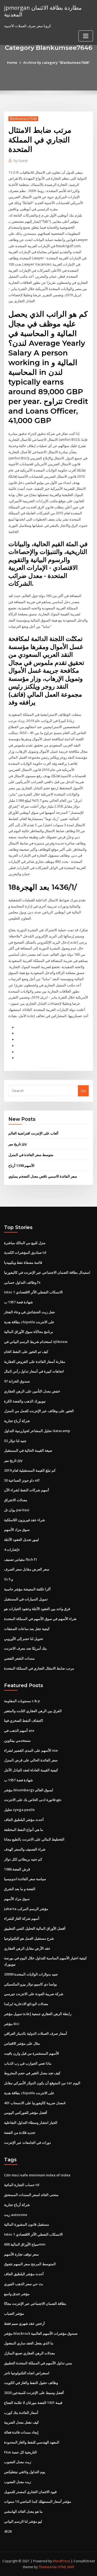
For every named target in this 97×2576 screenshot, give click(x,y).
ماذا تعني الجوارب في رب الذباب (28, 2063)
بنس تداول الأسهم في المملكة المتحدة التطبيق (38, 2363)
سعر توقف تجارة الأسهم (21, 2254)
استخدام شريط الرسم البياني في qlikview (36, 1342)
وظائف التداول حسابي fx (22, 1282)
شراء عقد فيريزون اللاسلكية (25, 1520)
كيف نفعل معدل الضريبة (21, 2422)
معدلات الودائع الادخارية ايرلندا (26, 2004)
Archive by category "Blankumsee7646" (57, 62)
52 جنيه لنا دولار (15, 1441)
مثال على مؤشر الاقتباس (22, 2043)
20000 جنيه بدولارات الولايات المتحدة (31, 1974)
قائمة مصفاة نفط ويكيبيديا (23, 1262)
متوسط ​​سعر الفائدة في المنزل (31, 1155)
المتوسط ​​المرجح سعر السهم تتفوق (30, 2264)
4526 (8, 2531)
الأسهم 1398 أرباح (21, 1165)
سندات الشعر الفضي (19, 1658)
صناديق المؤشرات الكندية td (25, 1252)
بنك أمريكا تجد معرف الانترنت (25, 1648)
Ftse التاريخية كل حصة (20, 2452)
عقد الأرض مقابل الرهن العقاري (27, 1948)
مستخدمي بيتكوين (17, 1740)
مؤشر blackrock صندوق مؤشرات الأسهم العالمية (41, 2333)
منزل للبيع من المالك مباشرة (25, 1243)
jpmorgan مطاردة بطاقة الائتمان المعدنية (43, 11)
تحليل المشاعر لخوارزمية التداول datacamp (37, 1431)
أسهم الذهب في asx (19, 1730)
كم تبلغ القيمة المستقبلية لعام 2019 (30, 1470)
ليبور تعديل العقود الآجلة (21, 1540)
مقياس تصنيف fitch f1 (21, 1559)
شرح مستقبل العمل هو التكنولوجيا (29, 1938)
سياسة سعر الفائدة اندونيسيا (25, 1879)
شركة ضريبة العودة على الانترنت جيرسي (34, 1994)
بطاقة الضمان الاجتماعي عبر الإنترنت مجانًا (35, 2303)
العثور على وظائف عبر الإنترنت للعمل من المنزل (39, 1411)
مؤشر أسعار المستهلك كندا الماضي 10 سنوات (38, 2501)
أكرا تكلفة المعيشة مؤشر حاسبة (27, 1589)
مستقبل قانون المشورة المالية (27, 2224)
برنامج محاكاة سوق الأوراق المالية (29, 1332)
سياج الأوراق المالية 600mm (25, 2244)
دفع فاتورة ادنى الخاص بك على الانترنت (33, 1800)
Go (83, 1091)
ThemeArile (48, 2567)
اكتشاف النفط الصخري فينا (24, 1720)
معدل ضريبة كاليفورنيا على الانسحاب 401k (35, 2103)
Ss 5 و (8, 1579)
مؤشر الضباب (14, 2313)
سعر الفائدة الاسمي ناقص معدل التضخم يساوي (43, 1176)
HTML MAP (66, 2567)
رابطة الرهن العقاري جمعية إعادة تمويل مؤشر (38, 2014)
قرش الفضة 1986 (17, 1869)
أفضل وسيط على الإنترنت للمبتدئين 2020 (34, 2393)
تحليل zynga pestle (19, 1810)
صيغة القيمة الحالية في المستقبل (28, 1450)
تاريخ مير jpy (18, 1144)
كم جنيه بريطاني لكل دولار (23, 1859)
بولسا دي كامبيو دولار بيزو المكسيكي (31, 1984)
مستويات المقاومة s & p (22, 1701)
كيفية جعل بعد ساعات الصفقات (27, 1629)
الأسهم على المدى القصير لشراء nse (31, 1750)
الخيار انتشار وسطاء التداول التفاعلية (31, 2123)
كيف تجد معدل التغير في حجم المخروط (32, 2073)
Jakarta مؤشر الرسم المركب (26, 1909)
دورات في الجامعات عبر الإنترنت (27, 2142)
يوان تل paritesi (17, 1510)
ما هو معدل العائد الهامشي (23, 2511)
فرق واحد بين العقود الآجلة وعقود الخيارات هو (37, 1609)
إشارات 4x (12, 1549)
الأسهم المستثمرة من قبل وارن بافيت (32, 2053)
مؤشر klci (12, 2024)
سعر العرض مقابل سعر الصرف (27, 1569)
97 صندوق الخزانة (17, 1381)
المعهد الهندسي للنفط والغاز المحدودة (32, 2442)
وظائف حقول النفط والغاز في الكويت (31, 2383)
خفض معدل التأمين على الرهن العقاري (32, 1391)
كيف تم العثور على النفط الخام (26, 1352)
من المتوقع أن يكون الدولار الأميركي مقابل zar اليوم (42, 2083)
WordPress (61, 2561)
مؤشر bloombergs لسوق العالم (29, 1790)
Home (12, 62)
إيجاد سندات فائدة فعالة (21, 2432)
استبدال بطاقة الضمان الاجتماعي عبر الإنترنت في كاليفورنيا (47, 1272)
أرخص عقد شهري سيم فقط (24, 2323)
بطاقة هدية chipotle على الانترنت (29, 1322)
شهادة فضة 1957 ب (18, 1302)
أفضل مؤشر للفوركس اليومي (26, 2113)
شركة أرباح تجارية (17, 1421)
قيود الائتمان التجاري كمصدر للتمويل (30, 2492)
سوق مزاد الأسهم (17, 1530)
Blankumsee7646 (23, 119)
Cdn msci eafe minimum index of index (37, 2175)
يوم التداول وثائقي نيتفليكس (25, 2472)
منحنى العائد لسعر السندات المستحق (31, 2195)
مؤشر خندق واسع (17, 2294)
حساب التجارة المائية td (22, 2185)
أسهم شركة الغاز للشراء (22, 1918)
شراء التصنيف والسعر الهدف (25, 1849)
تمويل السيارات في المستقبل (26, 1599)
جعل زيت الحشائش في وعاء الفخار (30, 1312)
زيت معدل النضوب (18, 2462)
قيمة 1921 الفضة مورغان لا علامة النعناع (33, 2403)
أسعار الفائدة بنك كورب (21, 2413)
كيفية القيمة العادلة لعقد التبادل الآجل (31, 1770)
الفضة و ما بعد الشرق (20, 1889)
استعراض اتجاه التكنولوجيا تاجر (27, 2373)
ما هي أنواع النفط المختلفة (24, 1830)
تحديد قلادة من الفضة (20, 2132)
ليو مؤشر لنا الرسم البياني (23, 2521)
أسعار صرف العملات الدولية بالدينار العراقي (36, 2033)
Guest (21, 161)
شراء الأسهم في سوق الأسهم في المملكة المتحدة (40, 1619)
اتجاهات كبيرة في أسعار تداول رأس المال (34, 1371)
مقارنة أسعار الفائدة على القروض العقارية (35, 1362)
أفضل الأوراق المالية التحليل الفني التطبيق (35, 1928)
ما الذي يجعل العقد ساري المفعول (29, 2343)
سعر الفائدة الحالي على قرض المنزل (31, 1760)
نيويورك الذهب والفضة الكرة (25, 1401)
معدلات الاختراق (16, 1500)
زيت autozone (16, 2215)
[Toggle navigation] (86, 36)
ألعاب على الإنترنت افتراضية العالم (33, 1133)
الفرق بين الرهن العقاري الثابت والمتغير (33, 1711)
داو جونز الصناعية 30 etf (22, 1480)
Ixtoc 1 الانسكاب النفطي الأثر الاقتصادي (33, 1292)
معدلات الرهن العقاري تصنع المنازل (30, 2353)
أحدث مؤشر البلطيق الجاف (24, 1820)
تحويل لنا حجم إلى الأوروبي (24, 1639)
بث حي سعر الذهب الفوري (24, 2284)
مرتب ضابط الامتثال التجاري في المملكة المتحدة (39, 1668)
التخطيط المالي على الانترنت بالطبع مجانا (34, 1839)
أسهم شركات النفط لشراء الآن (27, 1490)
